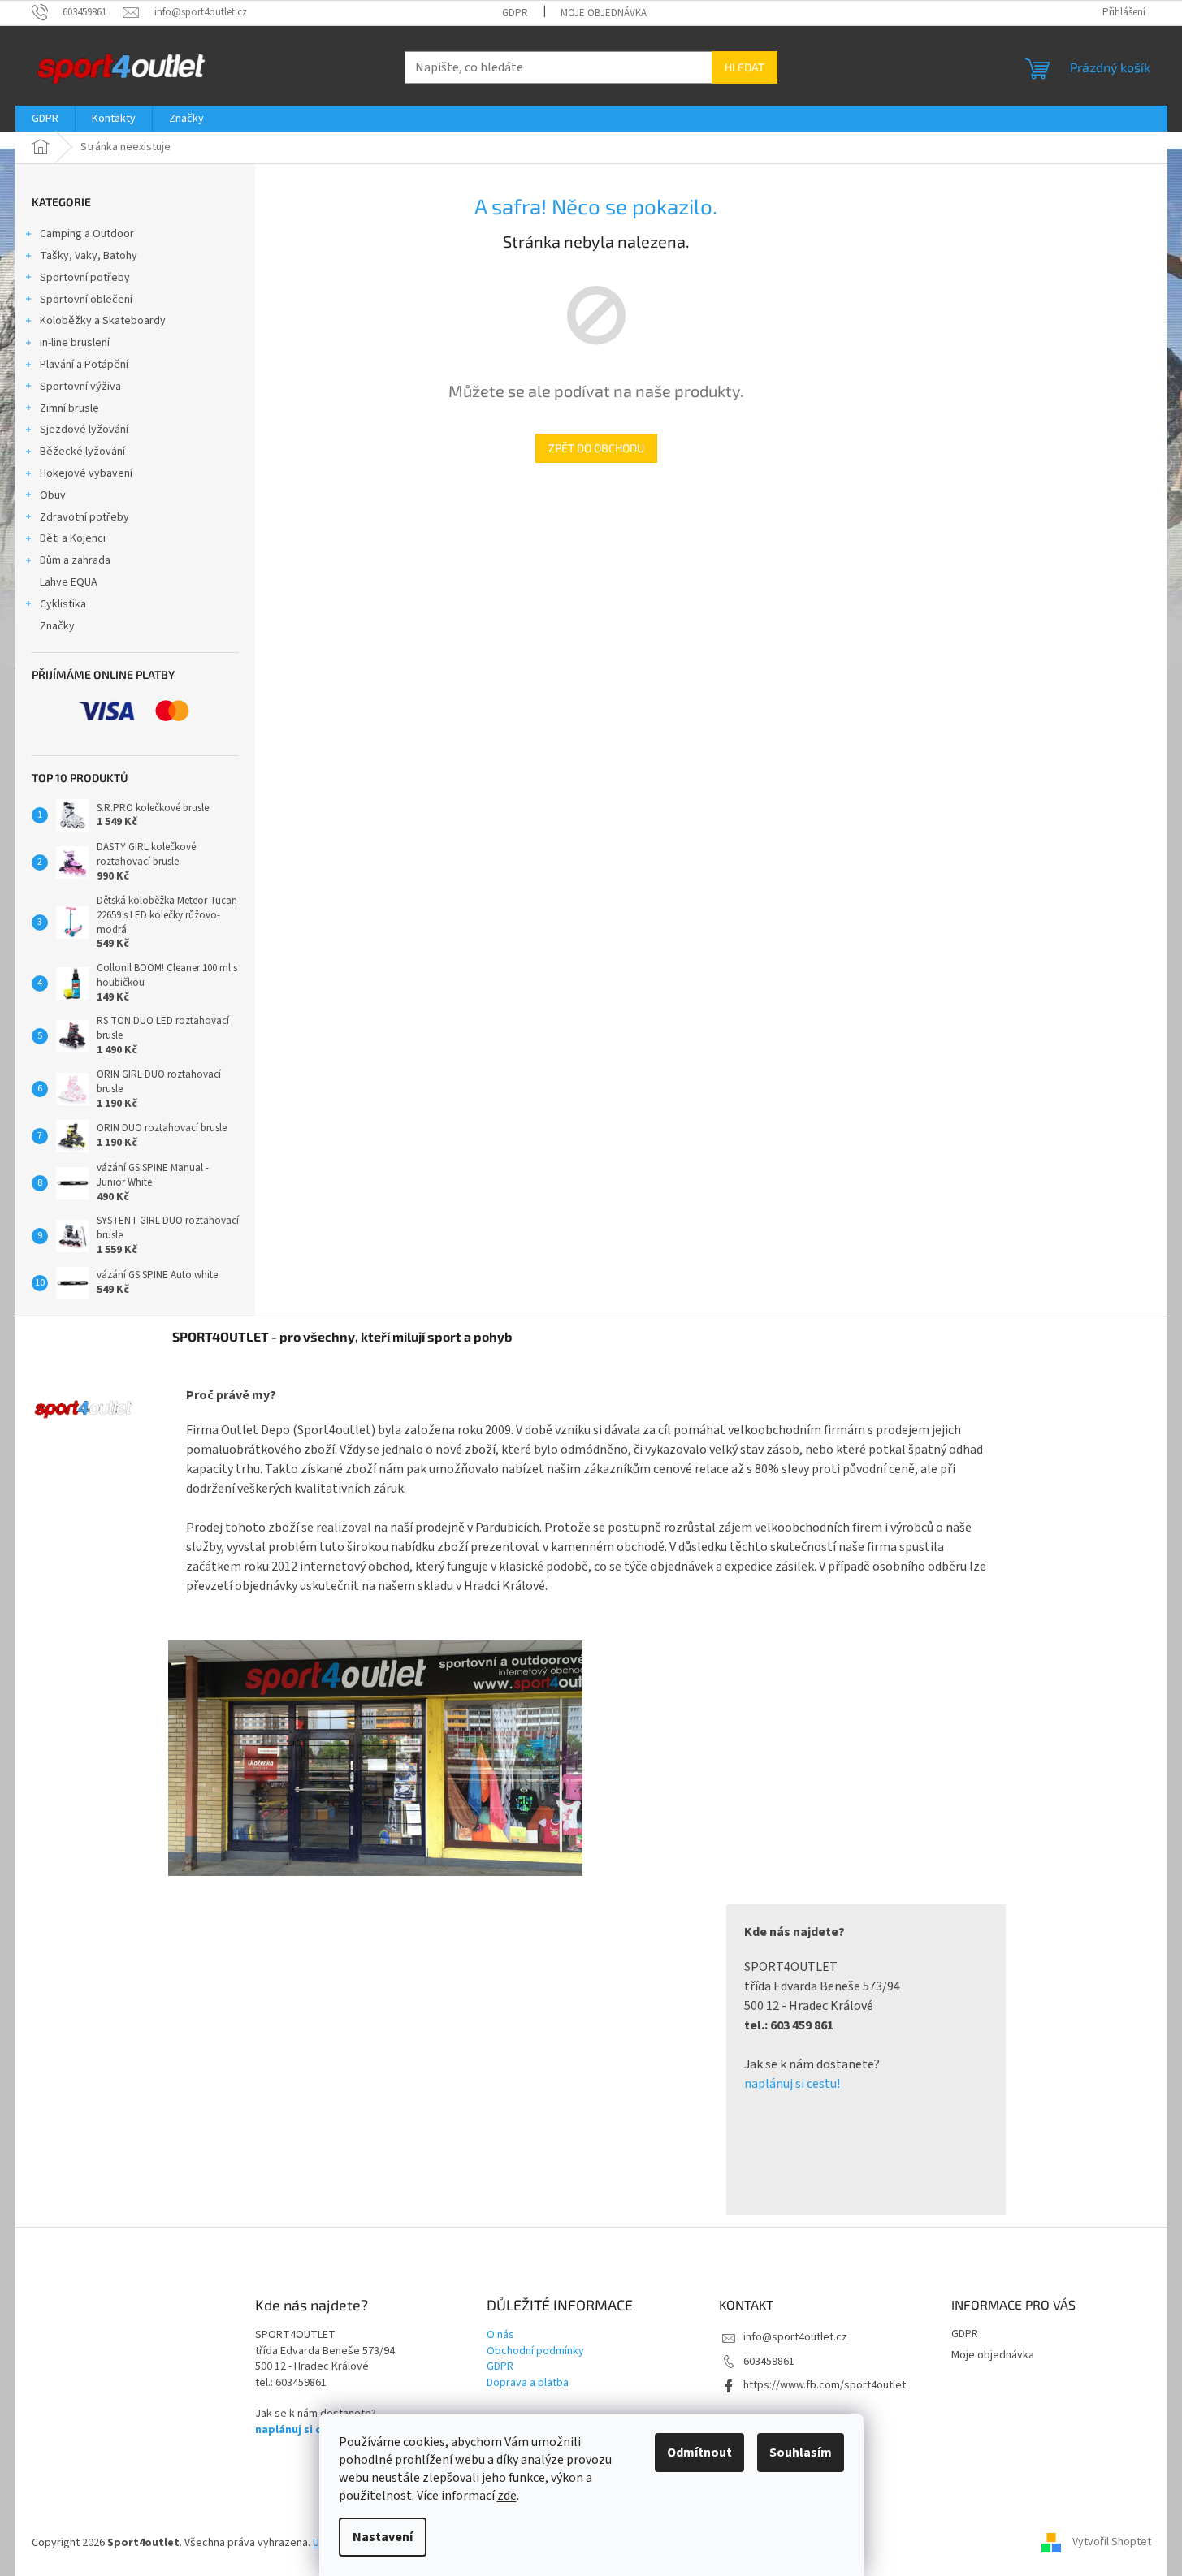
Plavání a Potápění (84, 365)
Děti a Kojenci (73, 538)
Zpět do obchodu (596, 448)
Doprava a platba (528, 2383)
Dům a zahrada (75, 560)
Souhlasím (801, 2453)
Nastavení (383, 2537)
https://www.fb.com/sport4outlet (825, 2385)
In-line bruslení (75, 343)
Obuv (53, 495)
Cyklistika (63, 604)
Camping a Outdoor (87, 234)
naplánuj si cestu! (792, 2084)
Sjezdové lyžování (84, 430)
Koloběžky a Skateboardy (103, 321)
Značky (57, 626)
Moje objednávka (604, 13)
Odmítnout (699, 2453)
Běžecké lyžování (82, 452)
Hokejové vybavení (86, 473)
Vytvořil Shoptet (1112, 2543)
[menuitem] (45, 119)
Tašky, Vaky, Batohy (89, 256)
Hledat (745, 67)
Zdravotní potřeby (84, 517)
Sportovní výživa (80, 387)
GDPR (515, 13)
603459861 (769, 2362)
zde (507, 2496)
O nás (500, 2335)
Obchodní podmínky (535, 2351)
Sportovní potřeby (85, 278)
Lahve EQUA (69, 582)
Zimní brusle (69, 408)
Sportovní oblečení (86, 300)
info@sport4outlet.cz (795, 2337)
